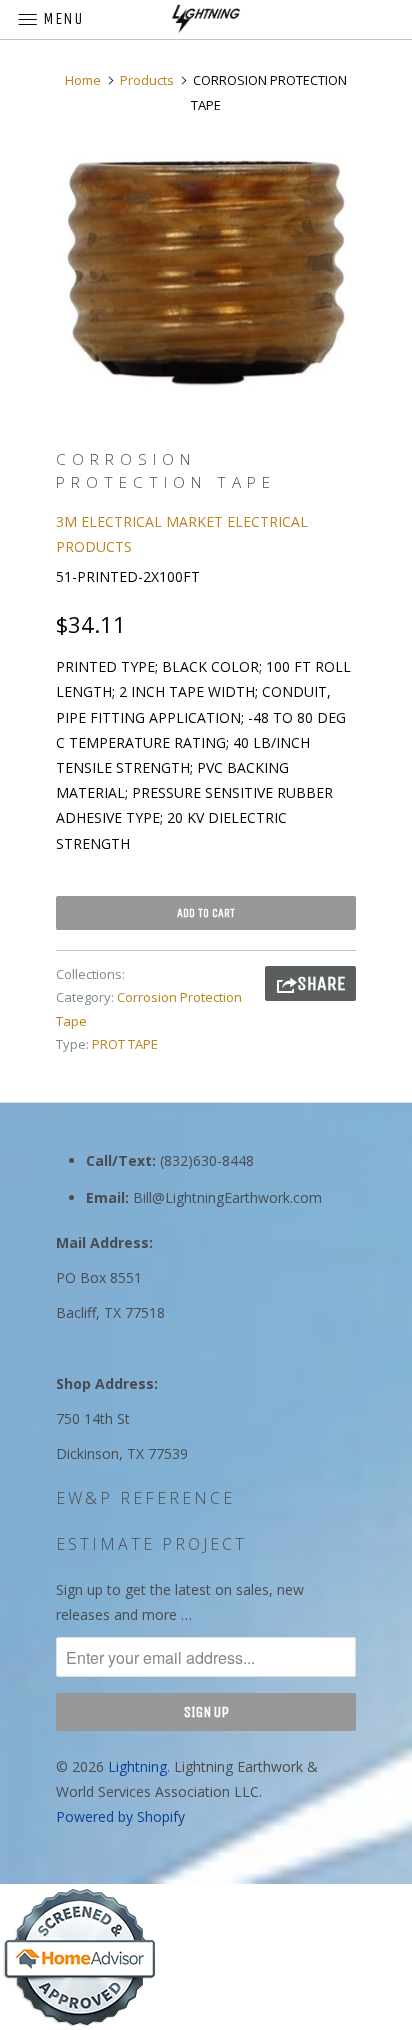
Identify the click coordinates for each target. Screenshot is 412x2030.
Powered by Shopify (120, 1816)
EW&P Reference (145, 1498)
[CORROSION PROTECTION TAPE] (206, 273)
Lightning (137, 1766)
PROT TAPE (125, 1044)
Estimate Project (151, 1544)
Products (147, 80)
